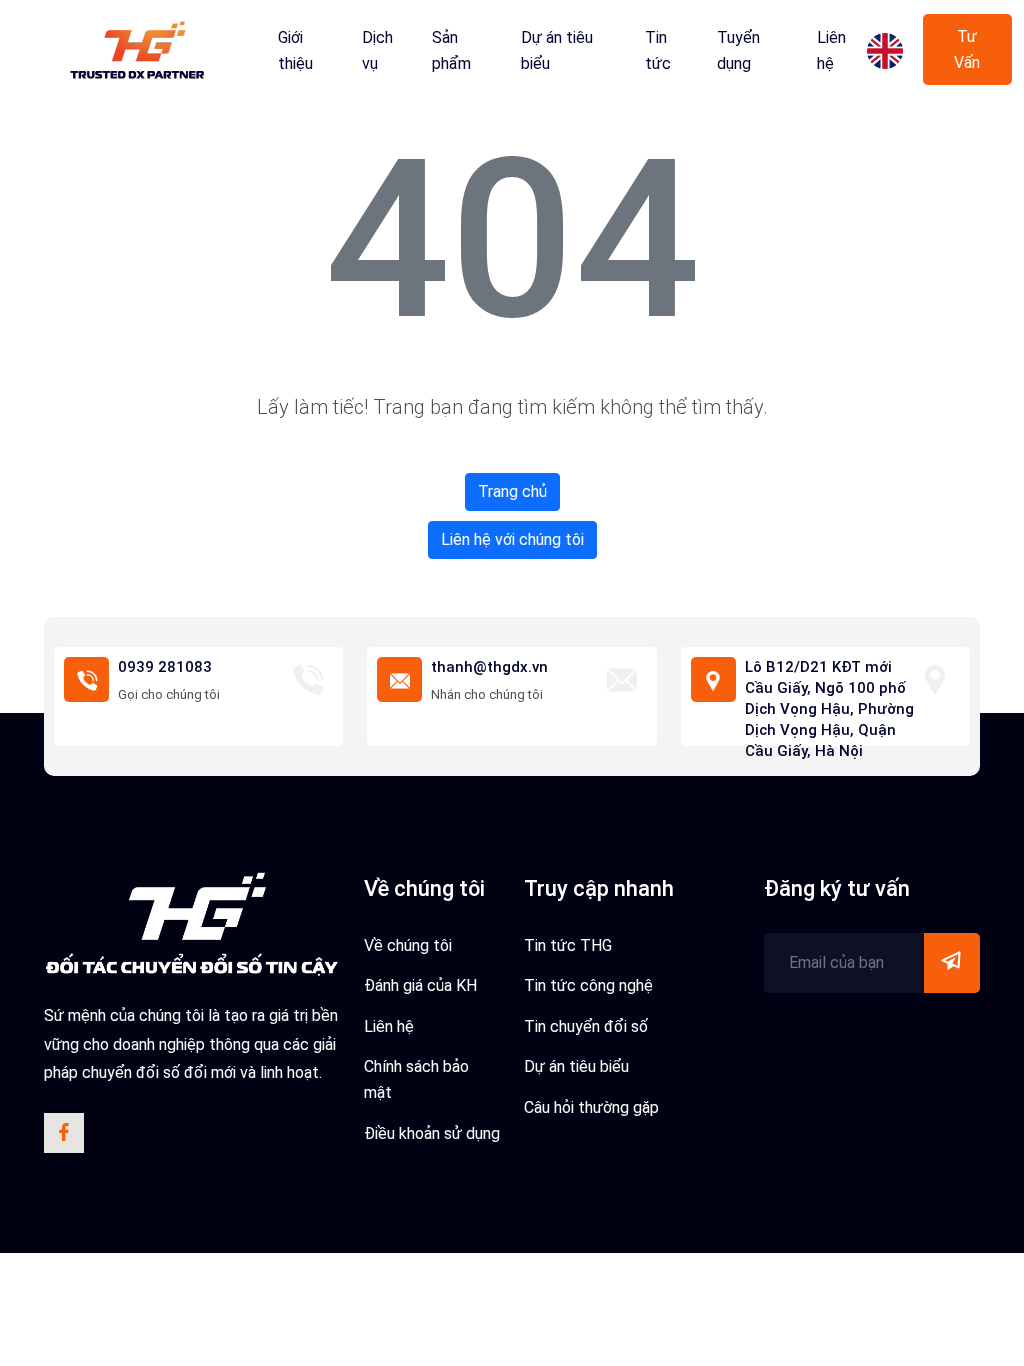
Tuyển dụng (738, 50)
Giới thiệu (295, 50)
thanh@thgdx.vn (489, 667)
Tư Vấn (967, 49)
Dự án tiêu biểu (557, 50)
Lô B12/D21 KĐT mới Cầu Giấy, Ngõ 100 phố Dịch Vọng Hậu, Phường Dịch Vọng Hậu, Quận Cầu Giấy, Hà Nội (829, 709)
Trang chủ (512, 491)
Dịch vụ (377, 50)
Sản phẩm (451, 50)
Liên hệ (831, 50)
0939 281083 (165, 667)
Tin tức (658, 50)
